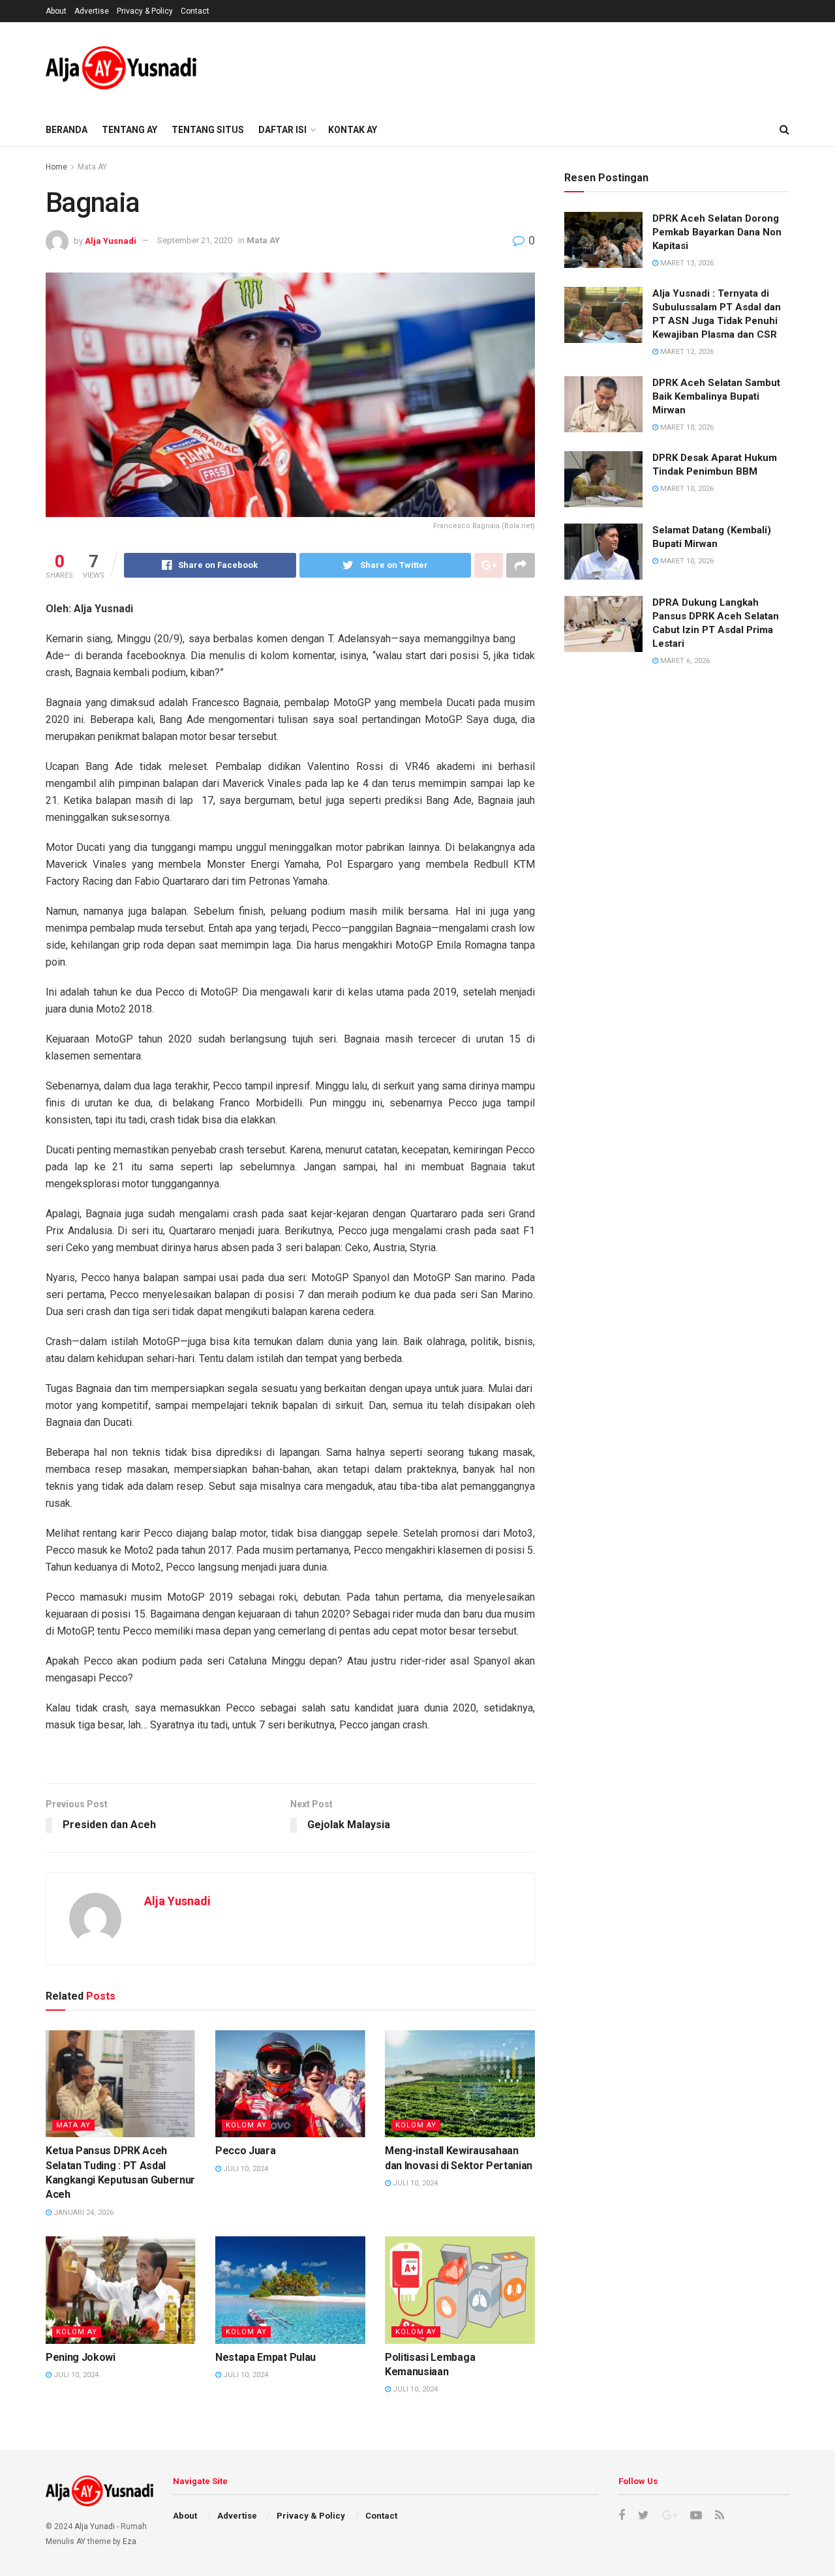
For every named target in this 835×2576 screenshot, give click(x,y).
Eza (129, 2541)
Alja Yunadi (95, 2526)
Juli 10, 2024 (245, 2169)
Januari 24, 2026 (83, 2213)
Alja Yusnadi (111, 240)
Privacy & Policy (145, 11)
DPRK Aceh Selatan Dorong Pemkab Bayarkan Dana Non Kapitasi (717, 232)
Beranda (67, 130)
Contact (195, 11)
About (56, 11)
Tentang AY (129, 130)
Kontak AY (353, 130)
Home (56, 167)
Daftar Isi (282, 130)
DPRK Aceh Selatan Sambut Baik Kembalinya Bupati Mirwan (716, 396)
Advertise (92, 11)
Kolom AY (246, 2125)
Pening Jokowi (81, 2357)
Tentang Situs (208, 130)
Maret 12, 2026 (686, 352)
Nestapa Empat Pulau (266, 2357)
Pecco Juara (245, 2151)
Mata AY (92, 167)
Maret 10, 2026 (686, 427)
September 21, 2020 (195, 240)
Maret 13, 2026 (686, 263)
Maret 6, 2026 (684, 661)
